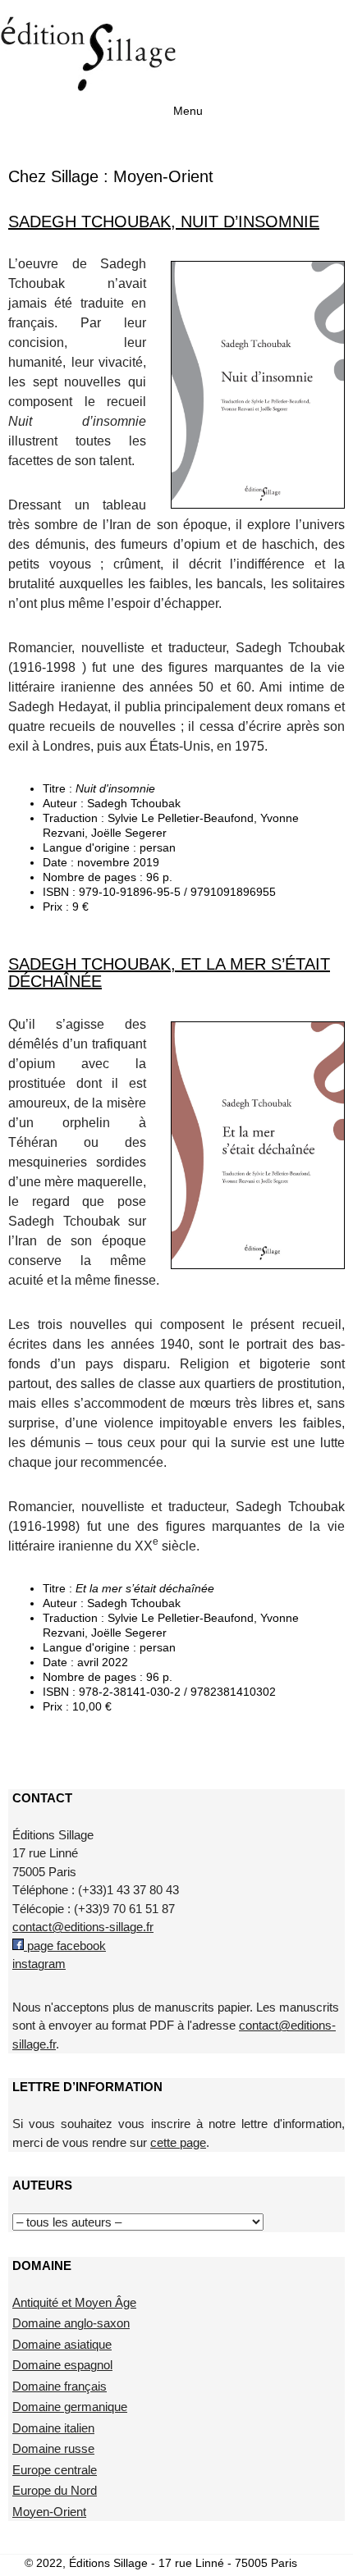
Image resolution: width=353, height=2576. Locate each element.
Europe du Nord (55, 2490)
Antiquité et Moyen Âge (74, 2302)
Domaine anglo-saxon (71, 2323)
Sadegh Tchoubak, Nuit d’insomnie (164, 222)
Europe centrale (55, 2470)
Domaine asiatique (62, 2344)
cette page (178, 2142)
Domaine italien (53, 2428)
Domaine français (60, 2386)
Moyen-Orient (49, 2512)
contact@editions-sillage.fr (83, 1927)
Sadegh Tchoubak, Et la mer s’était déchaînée (169, 973)
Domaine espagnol (62, 2365)
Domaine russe (53, 2448)
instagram (39, 1964)
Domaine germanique (70, 2407)
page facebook (65, 1946)
